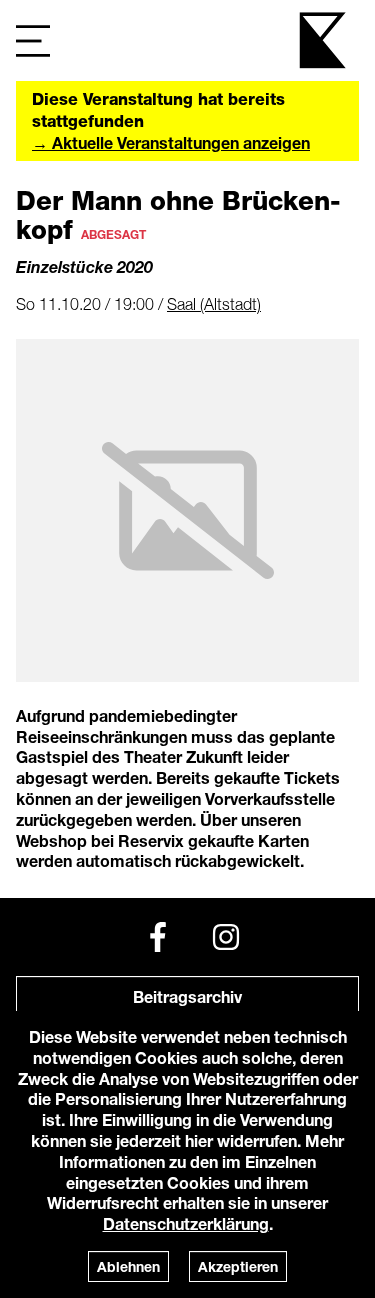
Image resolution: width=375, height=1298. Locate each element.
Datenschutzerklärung (186, 1223)
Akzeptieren (238, 1266)
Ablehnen (128, 1266)
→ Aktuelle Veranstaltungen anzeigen (171, 142)
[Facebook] (158, 937)
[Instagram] (226, 937)
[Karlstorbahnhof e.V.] (324, 40)
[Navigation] (33, 40)
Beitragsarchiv (187, 996)
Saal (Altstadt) (214, 304)
